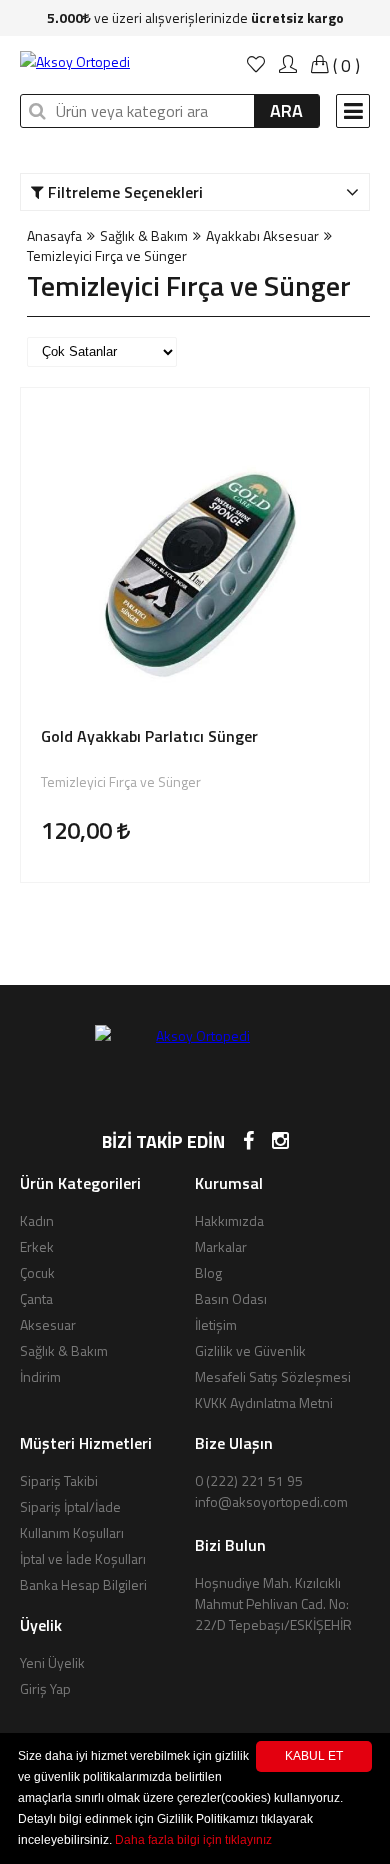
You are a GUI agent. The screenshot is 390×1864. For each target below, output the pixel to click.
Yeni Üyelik (52, 1662)
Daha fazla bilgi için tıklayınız (193, 1840)
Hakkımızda (229, 1220)
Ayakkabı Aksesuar (262, 235)
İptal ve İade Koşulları (83, 1558)
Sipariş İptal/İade (70, 1506)
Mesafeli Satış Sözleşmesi (273, 1376)
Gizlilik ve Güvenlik (250, 1350)
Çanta (36, 1298)
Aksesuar (48, 1324)
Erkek (37, 1246)
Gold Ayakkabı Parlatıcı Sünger (149, 737)
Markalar (221, 1246)
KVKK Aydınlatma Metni (264, 1402)
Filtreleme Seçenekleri (123, 192)
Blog (208, 1272)
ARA (286, 110)
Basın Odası (231, 1298)
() (344, 65)
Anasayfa (54, 235)
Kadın (37, 1220)
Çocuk (37, 1272)
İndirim (40, 1376)
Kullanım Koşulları (72, 1532)
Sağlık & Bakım (144, 235)
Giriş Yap (45, 1688)
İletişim (216, 1324)
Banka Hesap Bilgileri (83, 1584)
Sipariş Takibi (59, 1480)
